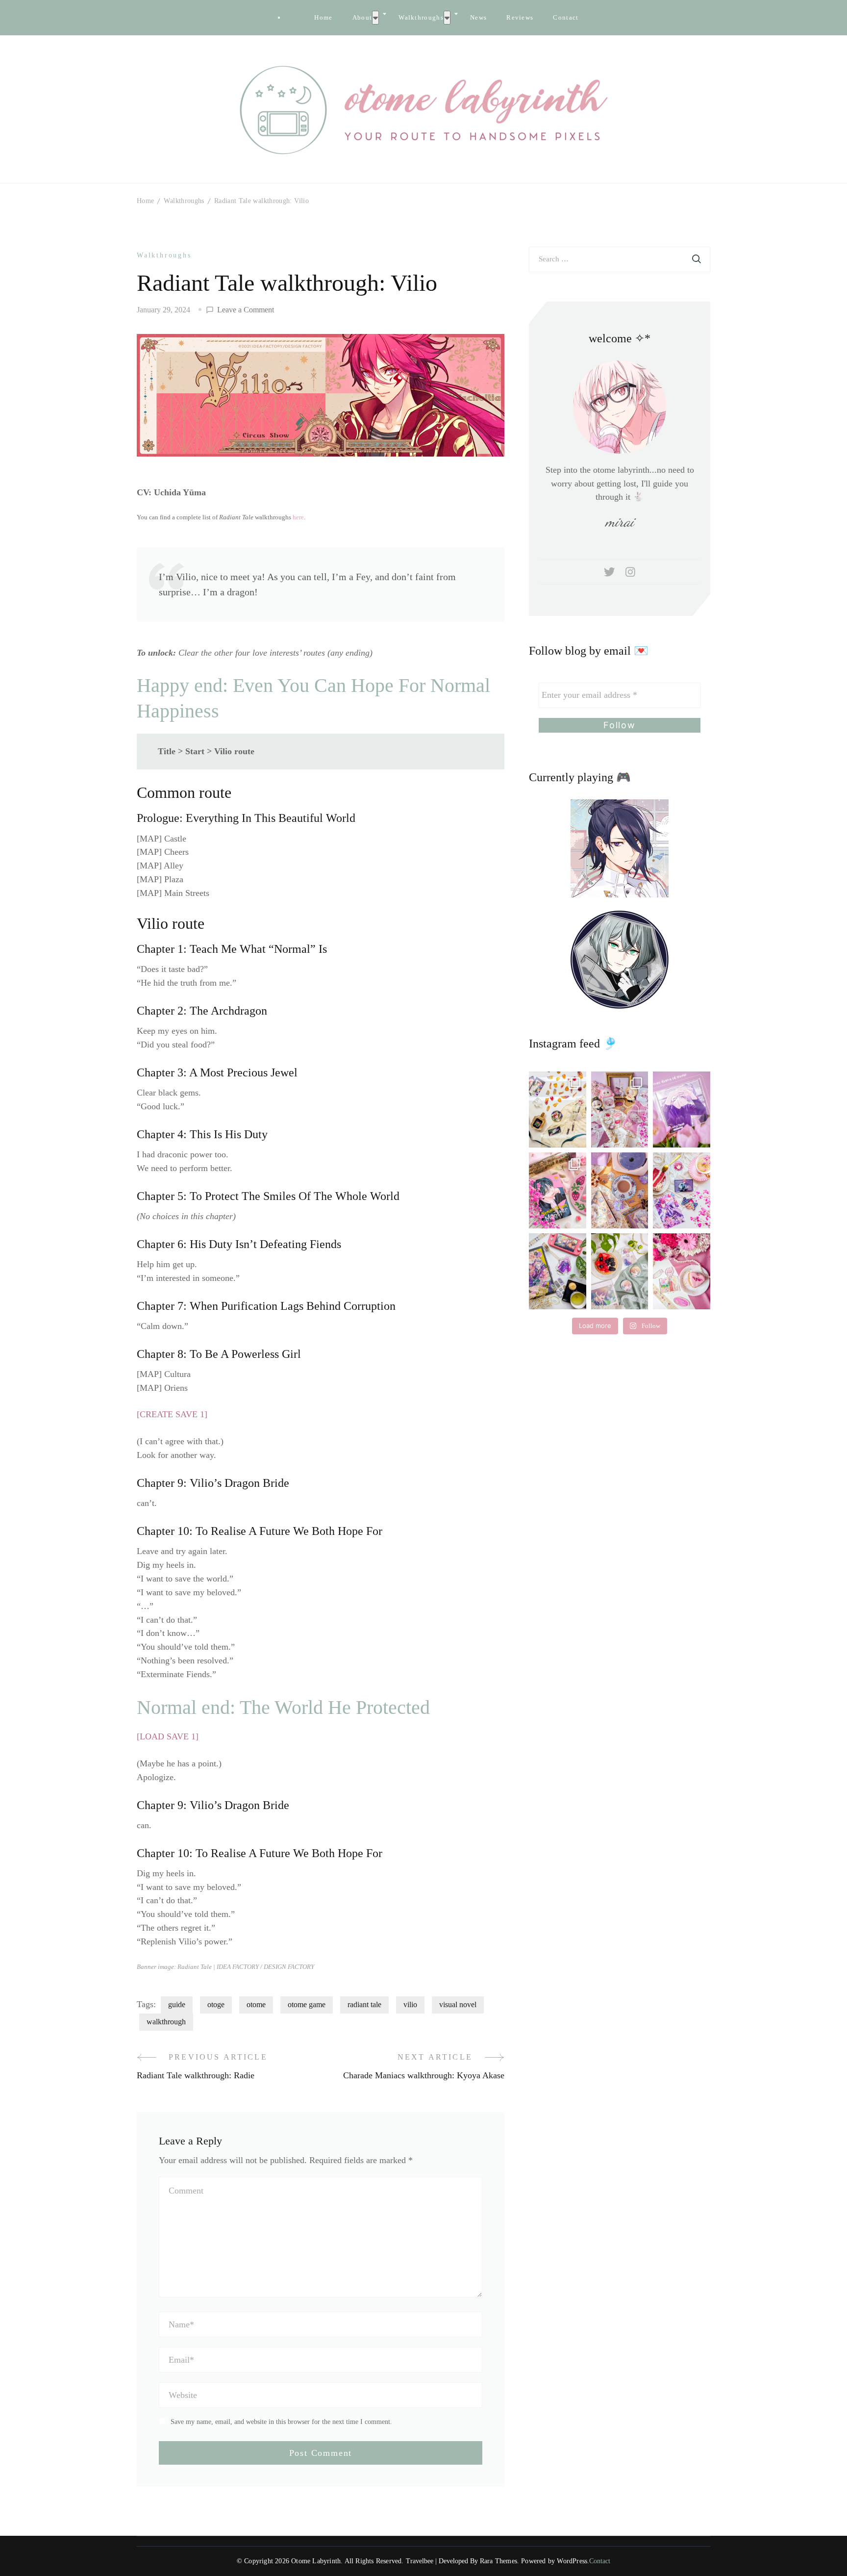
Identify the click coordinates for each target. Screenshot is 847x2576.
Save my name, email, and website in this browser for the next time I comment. (281, 2422)
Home (323, 17)
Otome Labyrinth (316, 2561)
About (362, 17)
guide (177, 2004)
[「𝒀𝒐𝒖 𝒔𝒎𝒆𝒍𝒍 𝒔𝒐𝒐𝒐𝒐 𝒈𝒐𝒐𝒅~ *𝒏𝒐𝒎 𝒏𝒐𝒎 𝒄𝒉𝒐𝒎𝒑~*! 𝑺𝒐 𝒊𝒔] (558, 1109)
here (298, 517)
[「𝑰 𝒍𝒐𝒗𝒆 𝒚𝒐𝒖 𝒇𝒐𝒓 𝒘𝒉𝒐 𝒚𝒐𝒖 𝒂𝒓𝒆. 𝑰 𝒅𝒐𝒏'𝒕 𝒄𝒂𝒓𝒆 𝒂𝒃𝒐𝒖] (620, 1190)
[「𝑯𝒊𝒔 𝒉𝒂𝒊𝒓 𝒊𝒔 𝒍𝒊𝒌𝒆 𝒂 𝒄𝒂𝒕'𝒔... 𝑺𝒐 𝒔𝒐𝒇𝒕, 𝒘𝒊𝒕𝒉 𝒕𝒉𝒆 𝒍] (620, 1271)
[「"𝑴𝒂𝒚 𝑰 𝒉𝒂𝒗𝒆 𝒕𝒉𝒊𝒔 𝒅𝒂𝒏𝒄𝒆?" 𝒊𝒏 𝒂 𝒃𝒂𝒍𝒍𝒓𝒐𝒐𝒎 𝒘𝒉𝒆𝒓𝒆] (682, 1190)
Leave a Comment (246, 311)
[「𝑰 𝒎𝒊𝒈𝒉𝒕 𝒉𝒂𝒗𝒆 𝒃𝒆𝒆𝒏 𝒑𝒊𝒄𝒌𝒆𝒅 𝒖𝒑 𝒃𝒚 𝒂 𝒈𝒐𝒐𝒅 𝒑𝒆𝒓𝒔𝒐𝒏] (682, 1109)
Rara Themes (498, 2561)
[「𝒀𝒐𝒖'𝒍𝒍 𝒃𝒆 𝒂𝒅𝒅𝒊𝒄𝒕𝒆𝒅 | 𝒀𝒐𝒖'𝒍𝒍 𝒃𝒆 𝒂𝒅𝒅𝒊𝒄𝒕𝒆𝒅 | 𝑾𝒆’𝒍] (682, 1271)
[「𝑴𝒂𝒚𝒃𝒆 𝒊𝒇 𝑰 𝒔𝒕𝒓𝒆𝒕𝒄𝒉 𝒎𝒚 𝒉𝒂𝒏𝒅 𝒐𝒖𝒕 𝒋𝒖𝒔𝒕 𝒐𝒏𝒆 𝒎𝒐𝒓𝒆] (558, 1190)
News (478, 17)
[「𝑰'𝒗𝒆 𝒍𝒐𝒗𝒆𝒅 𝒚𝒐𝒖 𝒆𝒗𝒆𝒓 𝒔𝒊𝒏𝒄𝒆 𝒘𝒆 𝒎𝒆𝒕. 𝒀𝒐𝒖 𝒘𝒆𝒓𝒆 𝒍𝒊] (558, 1271)
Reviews (520, 17)
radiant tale (364, 2004)
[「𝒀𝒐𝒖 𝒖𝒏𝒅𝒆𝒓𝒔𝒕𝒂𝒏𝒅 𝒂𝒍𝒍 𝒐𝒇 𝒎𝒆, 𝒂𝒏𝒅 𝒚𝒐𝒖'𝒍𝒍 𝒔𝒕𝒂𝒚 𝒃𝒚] (620, 1109)
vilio (410, 2004)
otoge (216, 2004)
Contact (566, 17)
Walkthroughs (421, 17)
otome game (307, 2004)
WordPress (572, 2561)
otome (256, 2004)
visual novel (458, 2004)
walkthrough (166, 2022)
